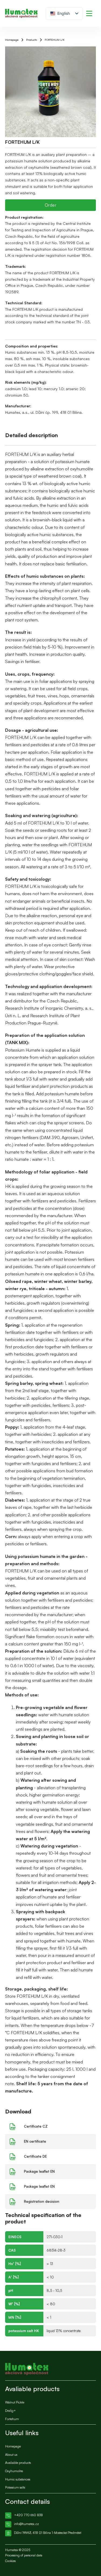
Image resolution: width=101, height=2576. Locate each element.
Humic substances (18, 2479)
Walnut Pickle (15, 2402)
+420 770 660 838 (28, 2515)
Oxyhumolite (14, 2471)
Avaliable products (18, 2463)
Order (51, 205)
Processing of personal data (24, 2555)
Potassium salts (15, 2487)
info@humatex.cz (26, 2524)
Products (32, 40)
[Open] (89, 13)
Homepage (12, 40)
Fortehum (12, 2419)
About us (11, 2455)
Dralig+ (11, 2411)
